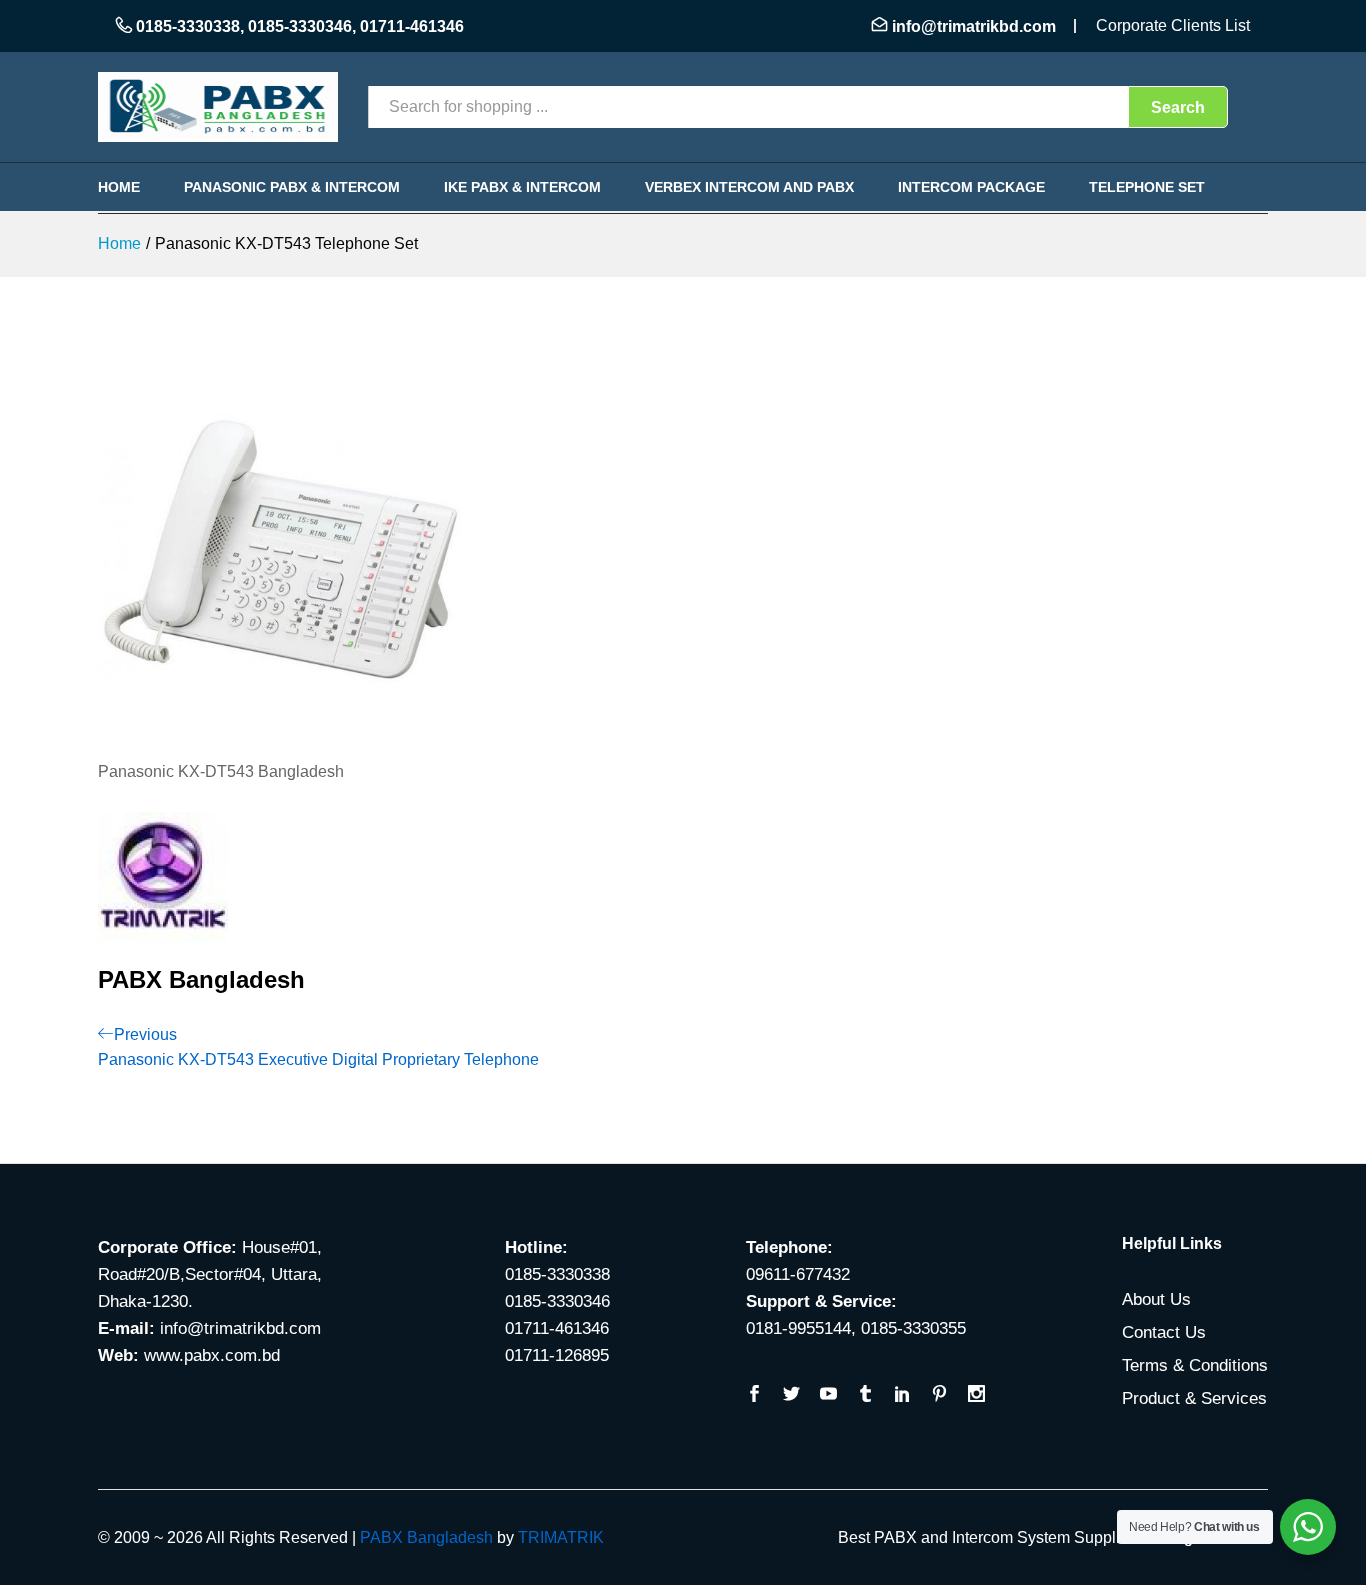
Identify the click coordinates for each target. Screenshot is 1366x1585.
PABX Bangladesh (426, 1537)
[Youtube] (828, 1395)
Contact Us (1164, 1332)
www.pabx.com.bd (212, 1355)
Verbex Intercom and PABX (749, 187)
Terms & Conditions (1195, 1365)
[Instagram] (976, 1395)
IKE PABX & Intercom (522, 187)
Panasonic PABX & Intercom (292, 187)
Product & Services (1194, 1398)
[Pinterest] (939, 1395)
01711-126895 (557, 1355)
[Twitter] (791, 1395)
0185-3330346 (300, 26)
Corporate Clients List (1173, 25)
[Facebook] (754, 1395)
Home (119, 187)
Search (1178, 107)
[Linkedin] (902, 1395)
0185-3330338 (188, 26)
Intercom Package (971, 187)
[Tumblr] (865, 1395)
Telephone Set (1147, 187)
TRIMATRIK (561, 1537)
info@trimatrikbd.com (974, 26)
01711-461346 (412, 26)
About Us (1156, 1299)
